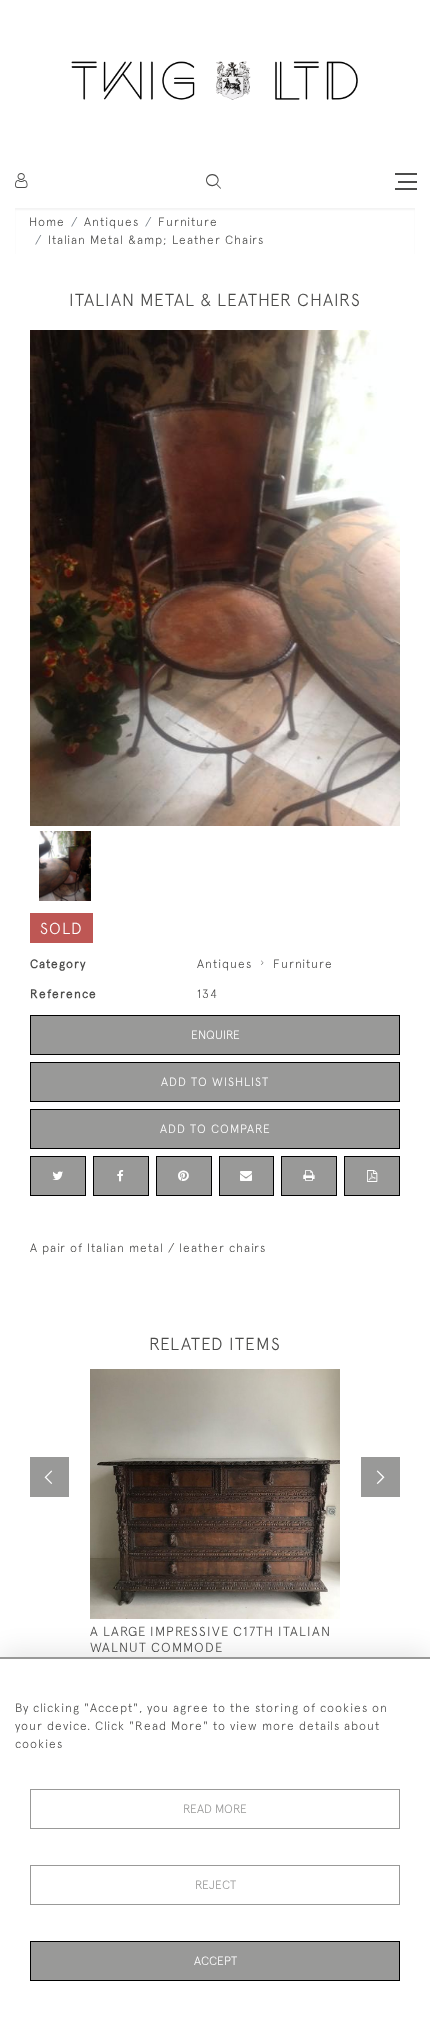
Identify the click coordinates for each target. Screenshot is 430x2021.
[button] (213, 181)
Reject (215, 1885)
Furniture (188, 222)
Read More (215, 1809)
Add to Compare (215, 1129)
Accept (215, 1961)
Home (47, 222)
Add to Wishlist (215, 1082)
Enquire (215, 1035)
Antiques (111, 222)
